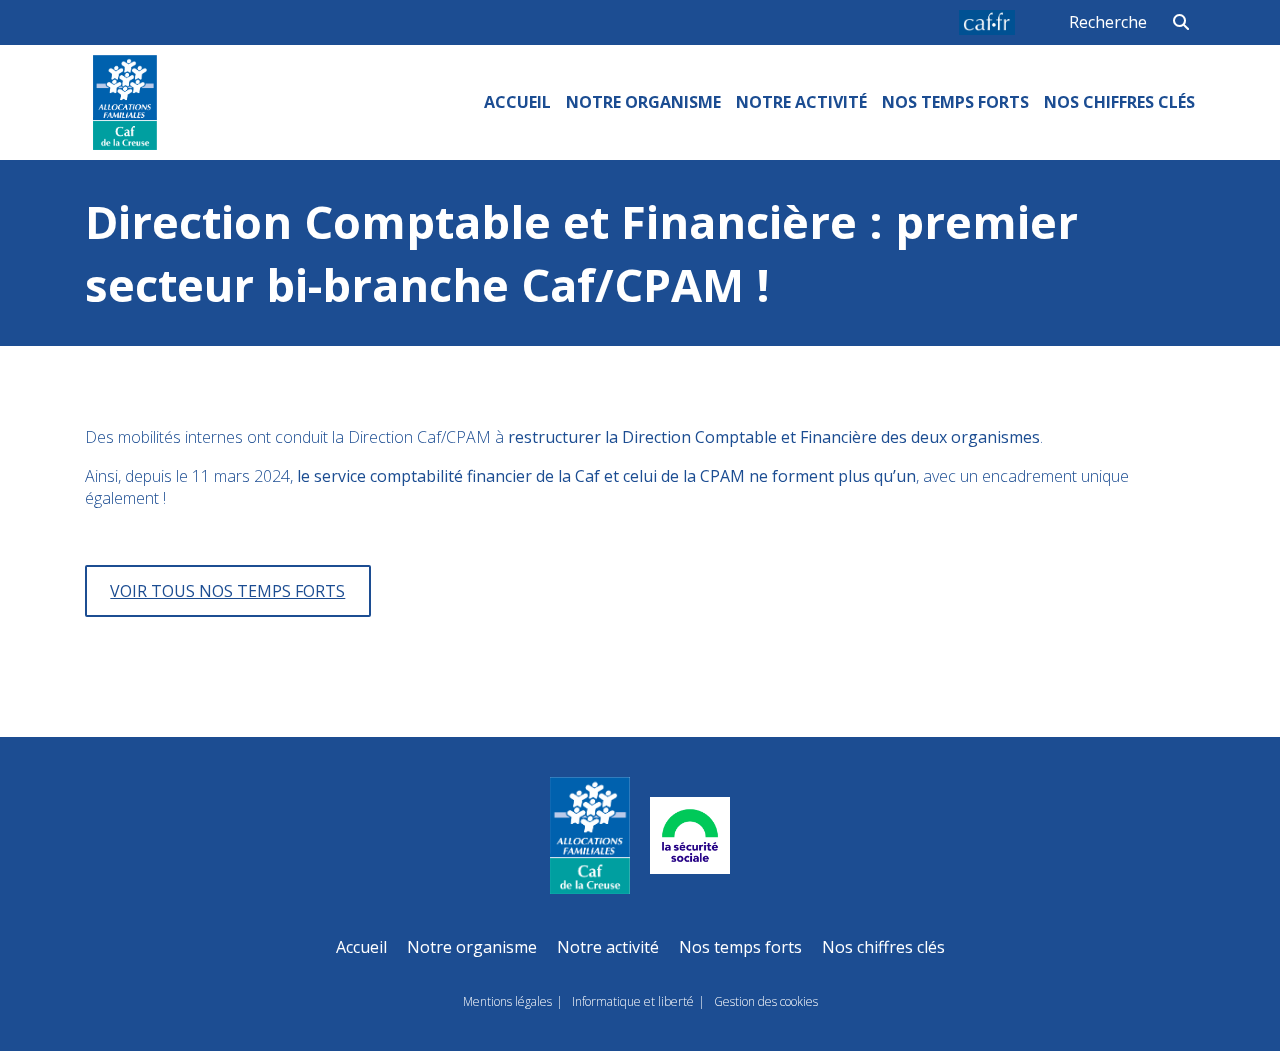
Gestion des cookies (766, 1001)
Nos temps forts (955, 102)
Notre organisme (643, 102)
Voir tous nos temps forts (227, 591)
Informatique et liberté (633, 1001)
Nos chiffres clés (1119, 102)
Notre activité (801, 102)
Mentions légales (507, 1001)
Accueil (517, 102)
